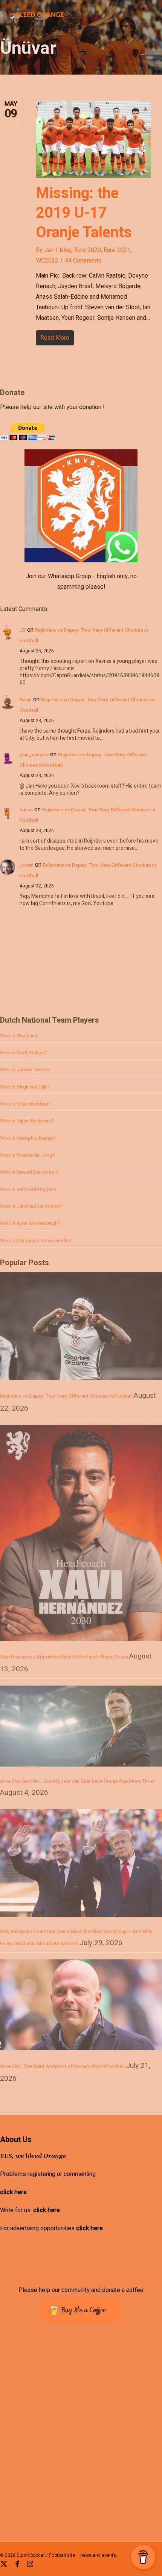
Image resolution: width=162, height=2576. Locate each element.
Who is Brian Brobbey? (25, 1104)
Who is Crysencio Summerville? (36, 1241)
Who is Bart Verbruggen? (28, 1190)
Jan (49, 250)
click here (13, 2192)
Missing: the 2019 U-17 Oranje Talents (84, 213)
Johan (27, 865)
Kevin (26, 700)
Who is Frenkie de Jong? (28, 1155)
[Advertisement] (57, 436)
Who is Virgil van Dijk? (25, 1087)
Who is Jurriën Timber (25, 1070)
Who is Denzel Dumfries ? (29, 1172)
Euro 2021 (117, 250)
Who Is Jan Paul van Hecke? (31, 1206)
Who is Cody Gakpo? (24, 1053)
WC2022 (47, 261)
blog (66, 250)
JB (23, 630)
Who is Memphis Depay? (28, 1138)
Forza (26, 810)
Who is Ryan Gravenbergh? (30, 1223)
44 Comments (83, 261)
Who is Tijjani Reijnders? (27, 1121)
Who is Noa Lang (19, 1036)
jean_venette (34, 755)
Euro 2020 (88, 250)
